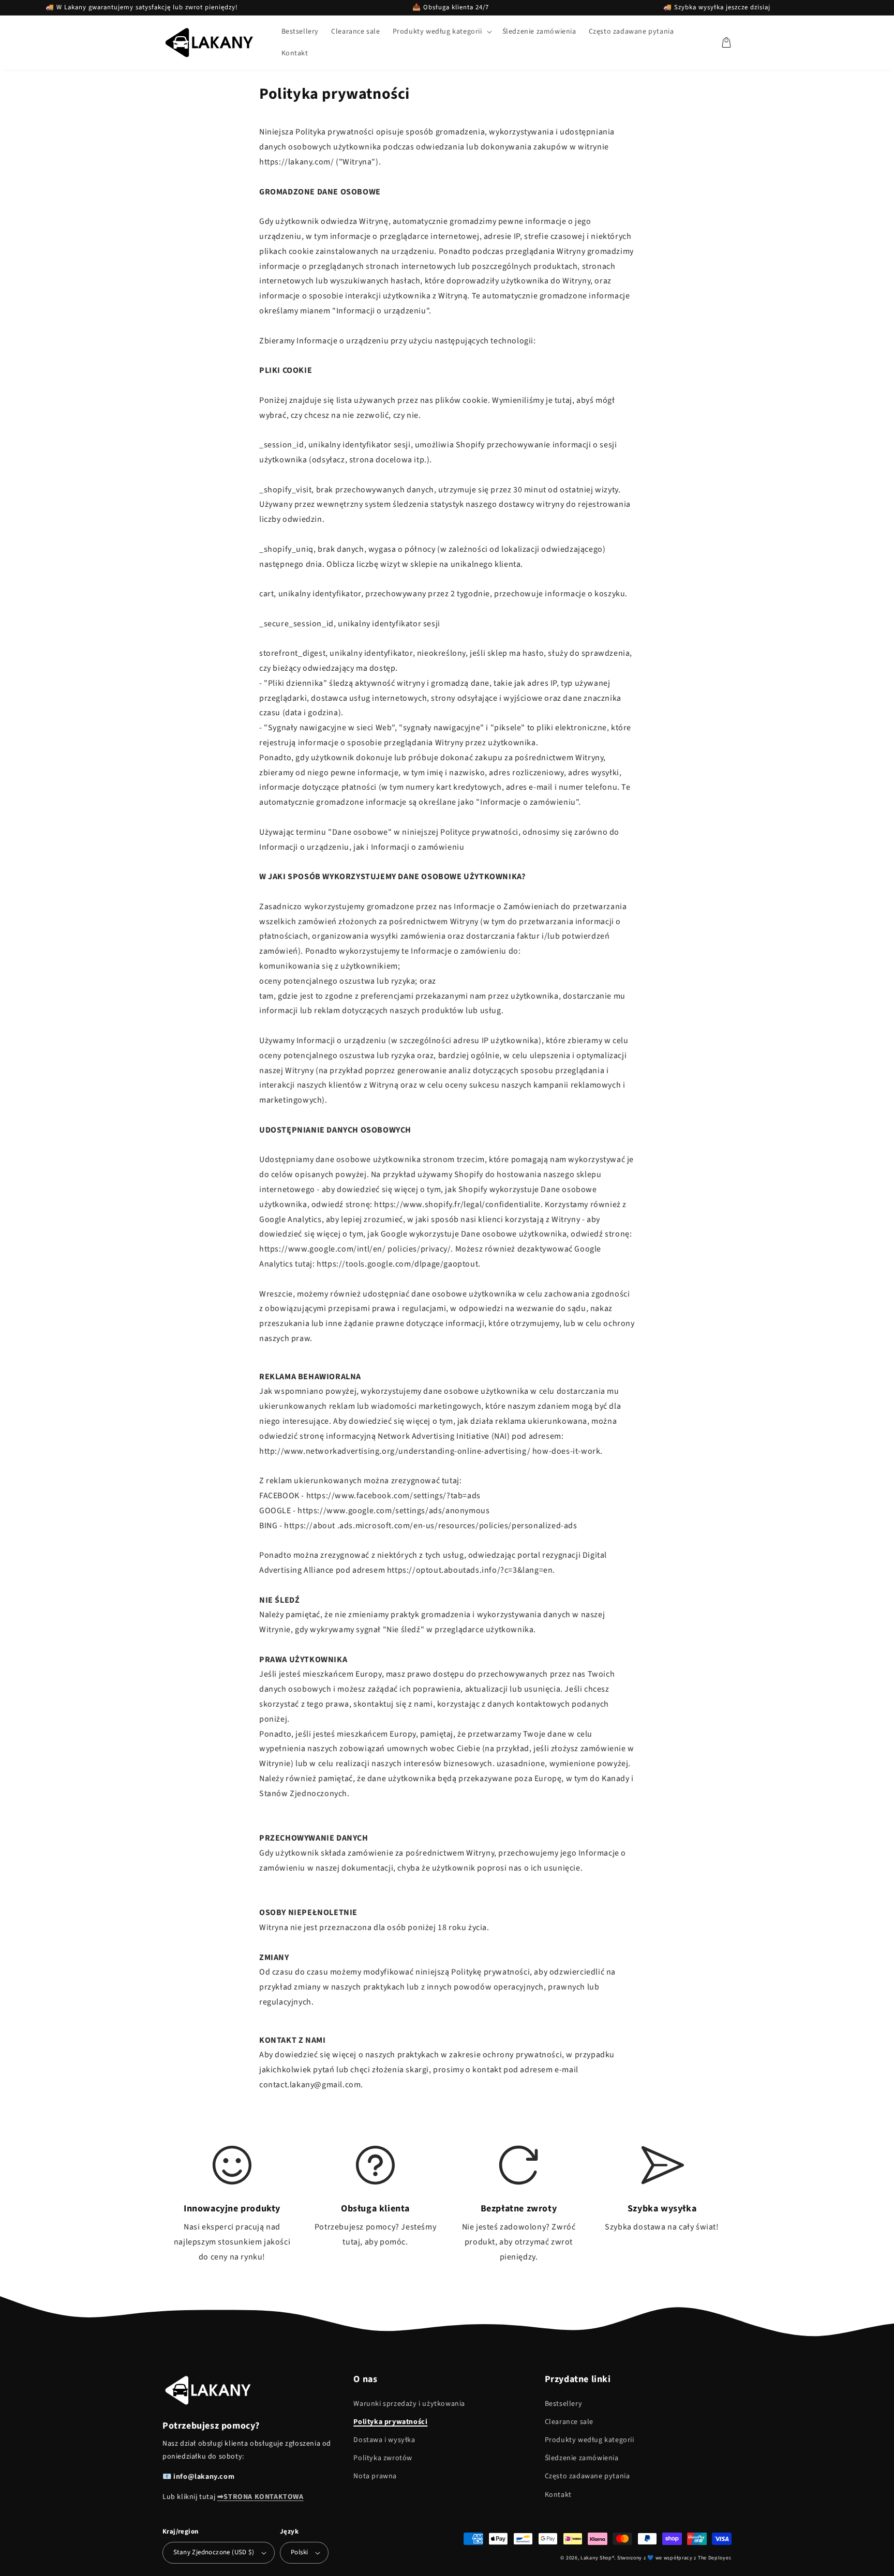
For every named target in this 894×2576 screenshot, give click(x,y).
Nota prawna (375, 2476)
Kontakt (558, 2495)
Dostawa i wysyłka (384, 2440)
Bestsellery (564, 2404)
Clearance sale (569, 2422)
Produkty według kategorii (590, 2440)
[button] (441, 32)
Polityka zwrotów (383, 2458)
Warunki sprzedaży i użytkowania (409, 2404)
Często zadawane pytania (587, 2476)
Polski (299, 2552)
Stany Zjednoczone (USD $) (214, 2552)
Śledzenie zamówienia (582, 2458)
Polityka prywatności (390, 2422)
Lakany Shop (596, 2558)
